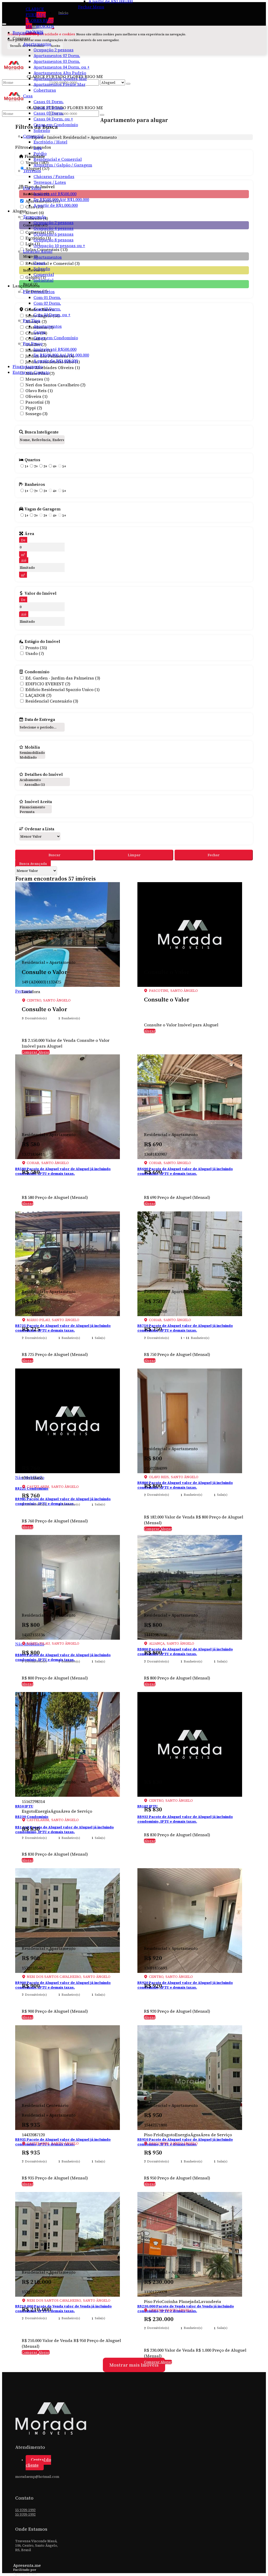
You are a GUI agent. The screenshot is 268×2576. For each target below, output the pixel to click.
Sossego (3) (37, 414)
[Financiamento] (35, 807)
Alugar (44, 1052)
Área (29, 533)
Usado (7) (35, 653)
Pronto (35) (36, 648)
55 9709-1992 (25, 2510)
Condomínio (37, 672)
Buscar (54, 855)
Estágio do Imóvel (42, 641)
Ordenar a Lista (39, 829)
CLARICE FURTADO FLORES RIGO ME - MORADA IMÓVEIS (40, 20)
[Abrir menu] (4, 23)
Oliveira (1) (37, 396)
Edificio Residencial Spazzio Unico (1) (63, 689)
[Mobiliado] (32, 758)
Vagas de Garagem (43, 509)
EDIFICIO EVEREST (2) (48, 684)
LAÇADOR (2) (38, 695)
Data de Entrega (40, 719)
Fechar (214, 855)
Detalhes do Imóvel (44, 774)
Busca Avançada (33, 864)
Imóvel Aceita (38, 802)
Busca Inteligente (42, 432)
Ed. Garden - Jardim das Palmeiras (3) (63, 678)
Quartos (32, 460)
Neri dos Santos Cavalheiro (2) (55, 385)
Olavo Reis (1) (39, 391)
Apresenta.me (27, 2565)
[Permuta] (35, 812)
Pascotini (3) (38, 402)
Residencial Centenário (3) (52, 701)
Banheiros (35, 484)
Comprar (30, 1052)
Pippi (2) (34, 408)
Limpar (134, 855)
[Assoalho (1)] (44, 785)
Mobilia (32, 747)
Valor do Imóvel (41, 593)
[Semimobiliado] (32, 753)
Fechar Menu (91, 7)
